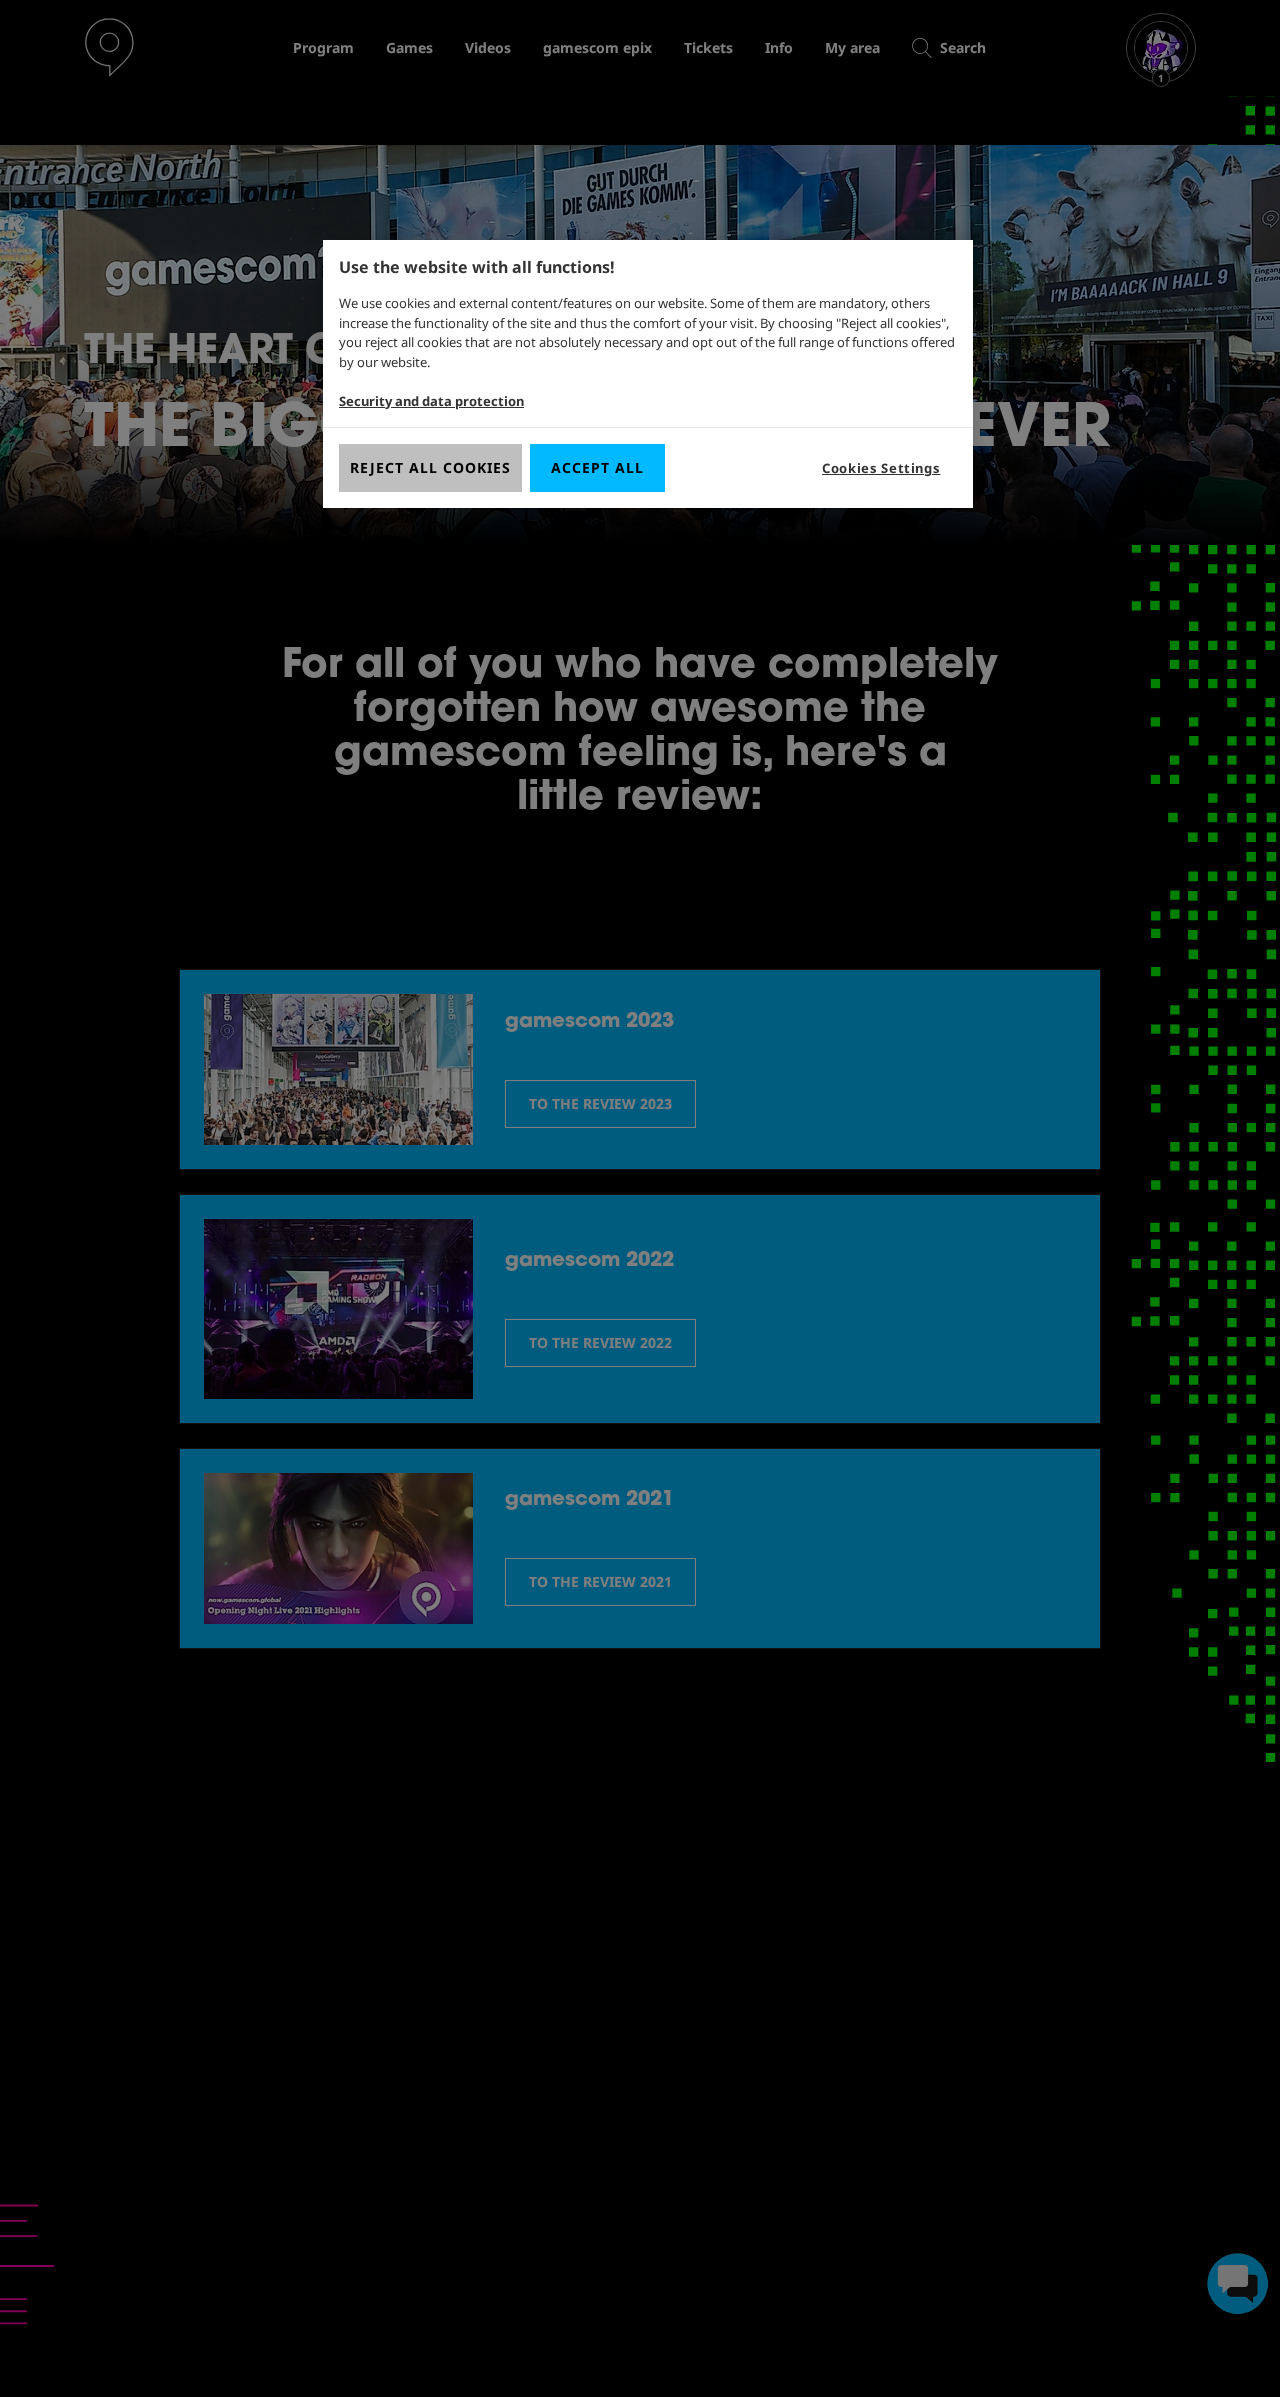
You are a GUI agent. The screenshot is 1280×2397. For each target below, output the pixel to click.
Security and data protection (431, 401)
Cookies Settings (881, 468)
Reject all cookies (430, 467)
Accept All (597, 467)
